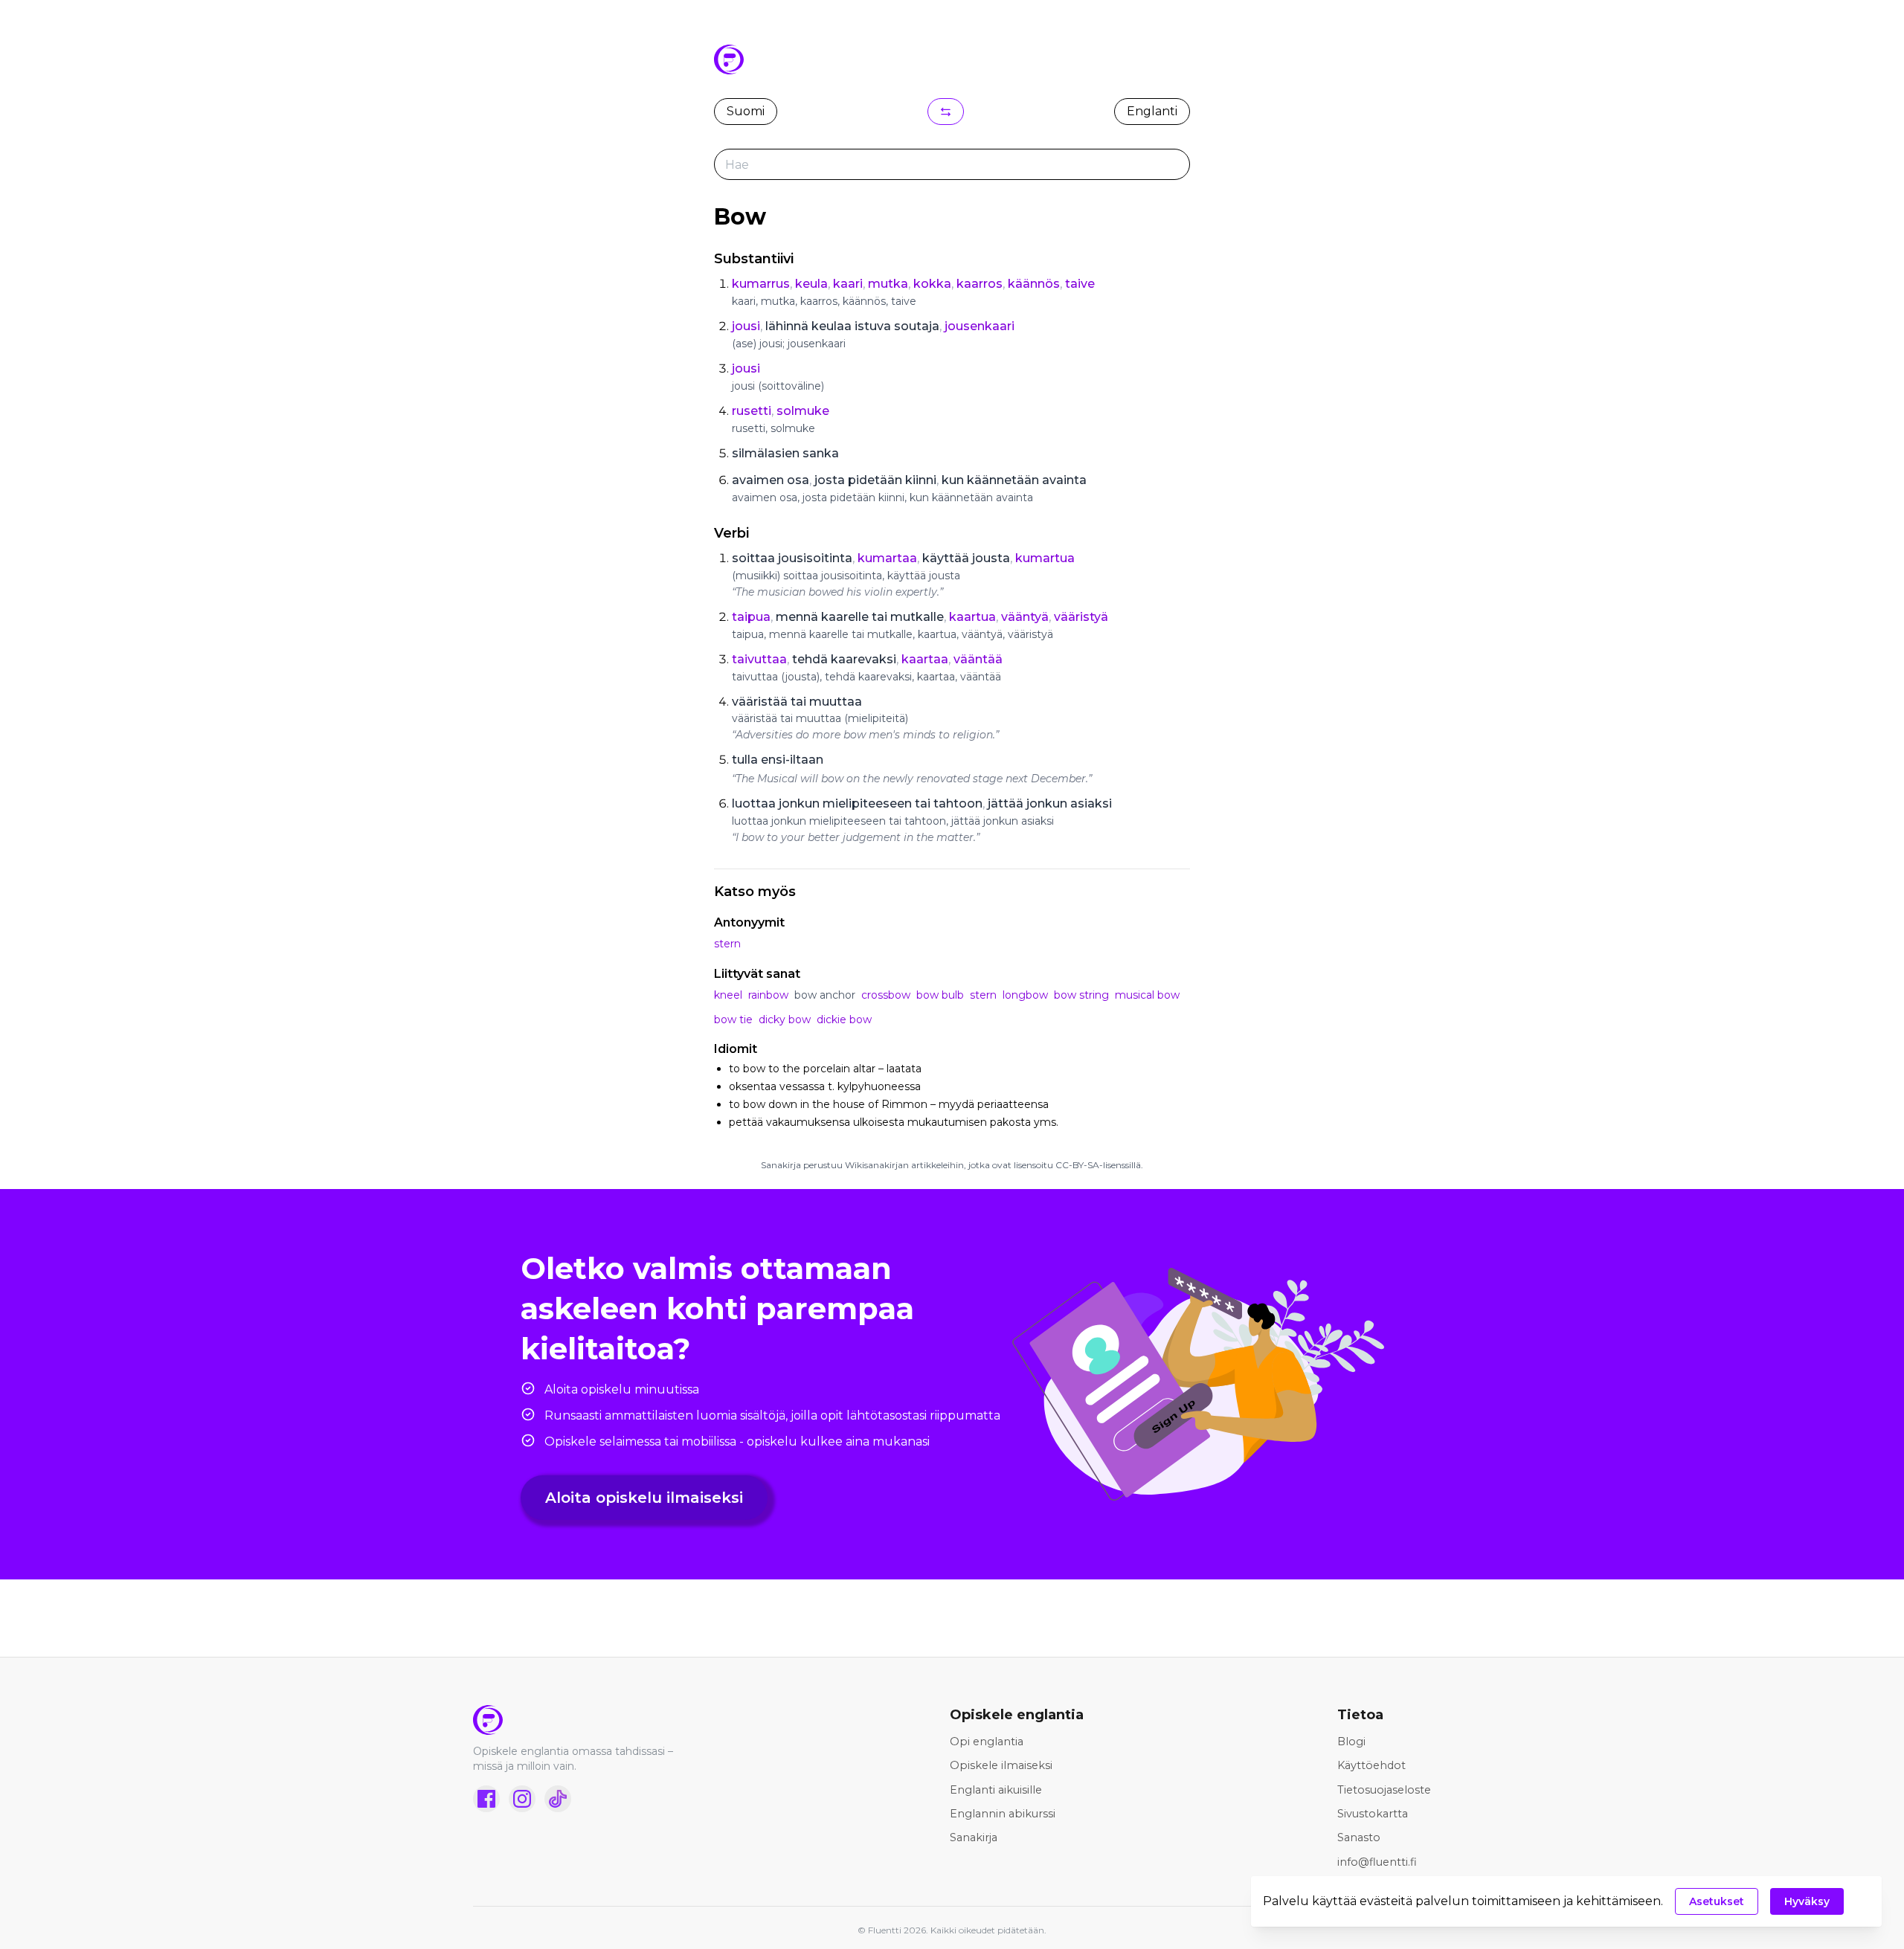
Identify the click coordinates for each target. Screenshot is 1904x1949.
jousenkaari (980, 326)
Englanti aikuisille (996, 1790)
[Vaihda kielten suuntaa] (946, 112)
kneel (728, 995)
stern (727, 944)
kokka (932, 284)
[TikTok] (558, 1799)
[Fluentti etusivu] (585, 1720)
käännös (1034, 284)
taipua (751, 617)
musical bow (1147, 995)
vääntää (978, 659)
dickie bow (844, 1019)
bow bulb (940, 995)
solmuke (803, 411)
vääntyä (1025, 617)
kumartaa (887, 558)
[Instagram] (522, 1799)
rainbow (768, 995)
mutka (888, 284)
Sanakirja (974, 1837)
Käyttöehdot (1371, 1765)
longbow (1025, 995)
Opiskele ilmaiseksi (1001, 1765)
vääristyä (1081, 617)
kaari (848, 284)
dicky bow (785, 1019)
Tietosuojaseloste (1384, 1790)
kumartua (1045, 558)
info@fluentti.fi (1377, 1862)
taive (1080, 284)
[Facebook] (486, 1799)
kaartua (972, 617)
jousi (746, 326)
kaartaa (925, 659)
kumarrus (761, 284)
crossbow (886, 995)
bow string (1081, 995)
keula (811, 284)
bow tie (733, 1019)
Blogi (1351, 1742)
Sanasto (1359, 1837)
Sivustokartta (1373, 1814)
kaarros (980, 284)
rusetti (752, 411)
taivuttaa (759, 659)
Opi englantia (987, 1742)
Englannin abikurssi (1003, 1814)
